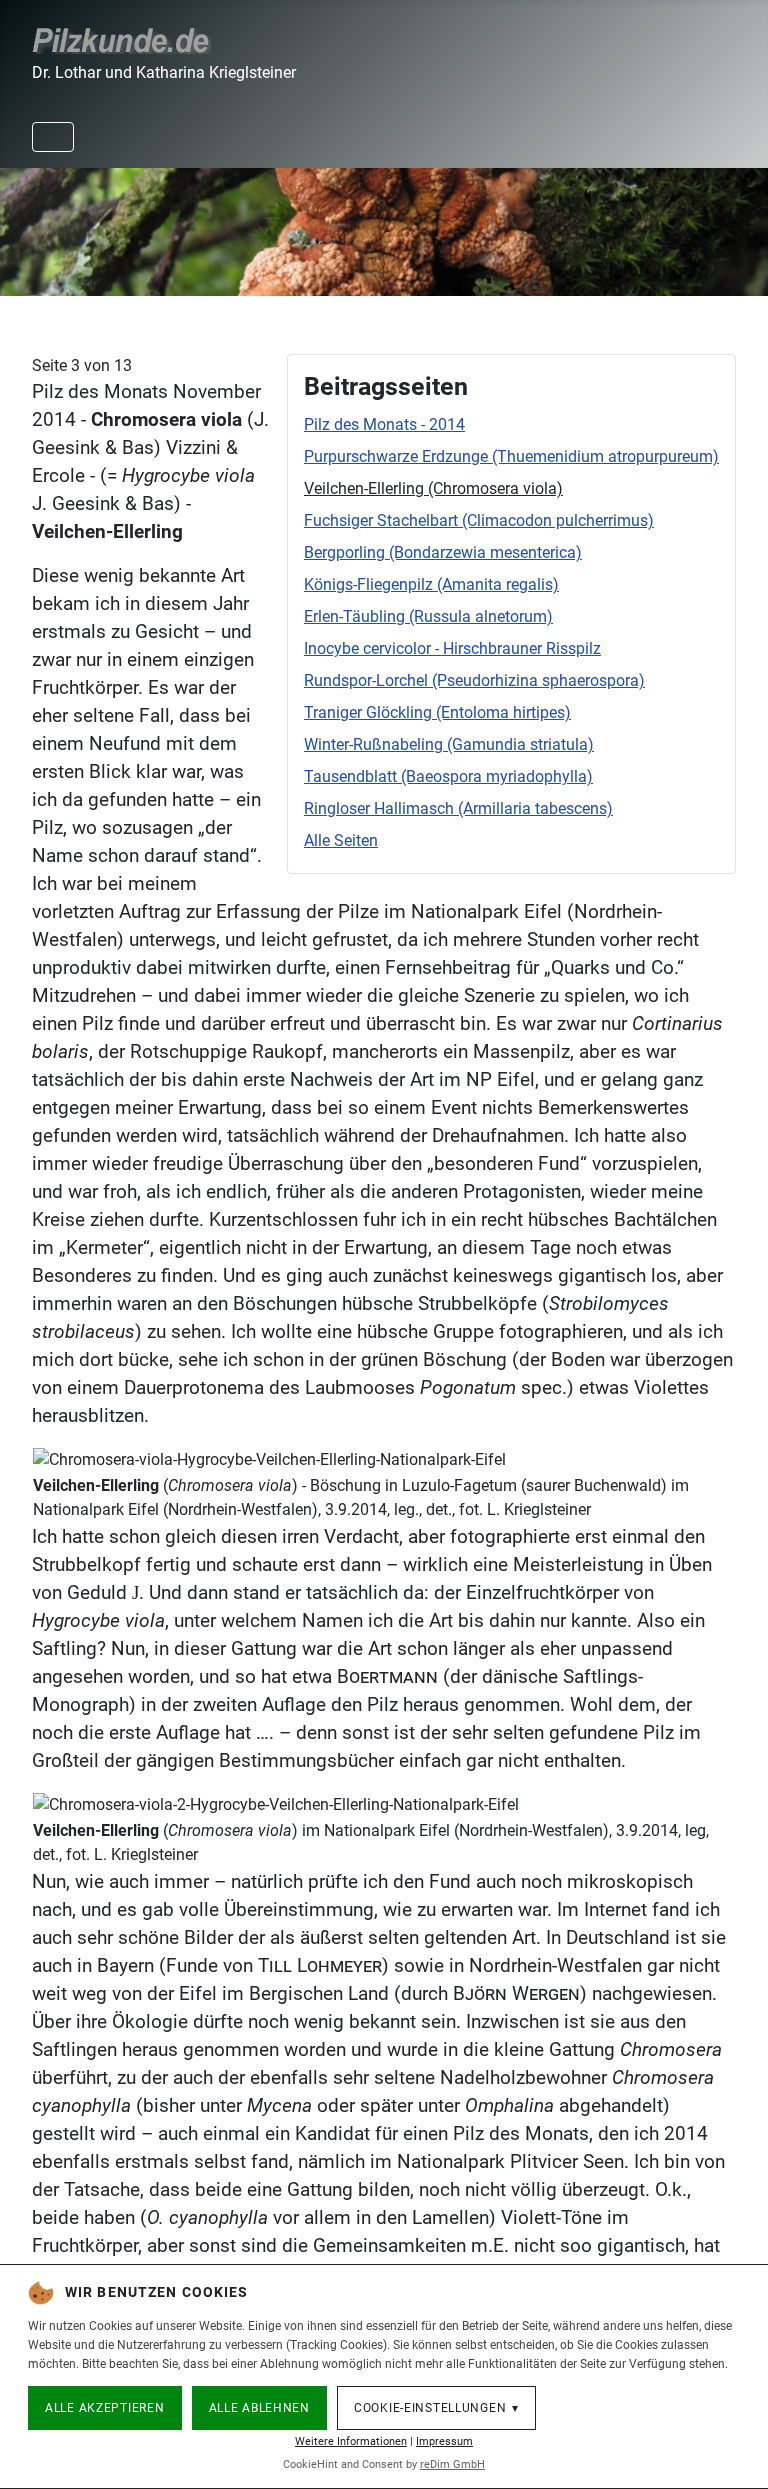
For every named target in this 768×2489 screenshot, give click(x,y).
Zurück (26, 228)
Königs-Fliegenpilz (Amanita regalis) (431, 584)
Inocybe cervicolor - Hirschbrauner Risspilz (452, 648)
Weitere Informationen (351, 2441)
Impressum (444, 2441)
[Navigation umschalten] (53, 137)
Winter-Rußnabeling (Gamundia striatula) (449, 744)
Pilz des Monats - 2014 (384, 424)
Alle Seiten (341, 840)
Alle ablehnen (259, 2408)
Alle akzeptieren (105, 2408)
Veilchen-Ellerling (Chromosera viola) (433, 488)
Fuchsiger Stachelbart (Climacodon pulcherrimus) (479, 520)
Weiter (742, 228)
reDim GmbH (452, 2464)
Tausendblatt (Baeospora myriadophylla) (448, 776)
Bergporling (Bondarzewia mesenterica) (443, 552)
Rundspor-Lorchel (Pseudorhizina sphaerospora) (474, 680)
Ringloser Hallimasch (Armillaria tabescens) (458, 808)
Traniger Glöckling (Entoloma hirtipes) (437, 712)
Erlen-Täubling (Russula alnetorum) (428, 616)
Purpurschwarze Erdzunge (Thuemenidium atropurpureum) (511, 456)
